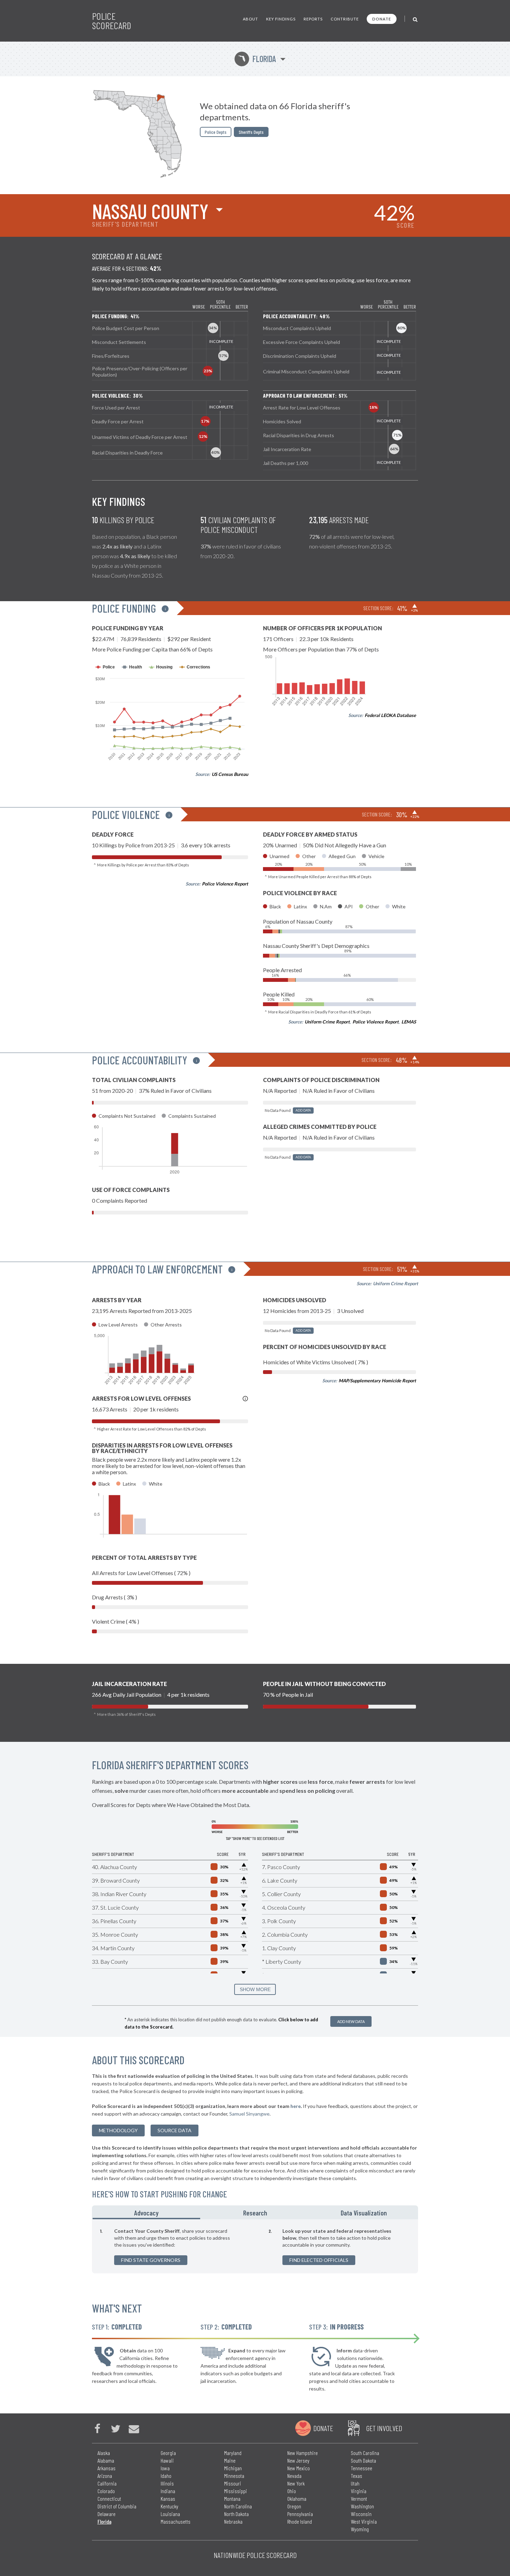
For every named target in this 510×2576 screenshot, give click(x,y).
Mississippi (236, 2491)
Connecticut (109, 2499)
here (296, 2106)
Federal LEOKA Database (390, 715)
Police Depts (216, 132)
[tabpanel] (255, 2246)
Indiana (168, 2491)
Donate (382, 19)
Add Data (303, 1110)
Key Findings (281, 19)
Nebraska (233, 2521)
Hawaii (167, 2460)
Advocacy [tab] (146, 2213)
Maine (230, 2460)
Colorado (106, 2491)
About (250, 19)
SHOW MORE (255, 1989)
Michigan (233, 2468)
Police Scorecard (112, 21)
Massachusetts (176, 2521)
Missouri (233, 2483)
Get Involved (384, 2428)
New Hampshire (303, 2453)
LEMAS (409, 1022)
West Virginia (364, 2521)
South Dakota (363, 2460)
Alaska (104, 2453)
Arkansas (107, 2468)
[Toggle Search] (415, 19)
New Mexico (299, 2468)
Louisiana (170, 2514)
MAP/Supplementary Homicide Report (377, 1381)
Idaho (166, 2476)
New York (296, 2483)
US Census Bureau (230, 774)
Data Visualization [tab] (364, 2213)
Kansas (168, 2499)
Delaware (107, 2514)
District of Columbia (117, 2506)
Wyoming (360, 2529)
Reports (313, 19)
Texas (356, 2476)
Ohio (292, 2491)
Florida (257, 59)
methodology (118, 2130)
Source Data (175, 2130)
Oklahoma (297, 2499)
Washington (362, 2506)
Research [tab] (255, 2213)
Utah (355, 2483)
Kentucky (169, 2506)
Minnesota (234, 2476)
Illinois (167, 2483)
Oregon (294, 2506)
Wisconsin (361, 2514)
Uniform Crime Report (327, 1022)
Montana (232, 2499)
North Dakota (236, 2514)
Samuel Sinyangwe (249, 2114)
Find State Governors (151, 2260)
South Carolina (365, 2453)
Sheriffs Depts (251, 132)
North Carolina (238, 2506)
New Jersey (298, 2460)
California (107, 2483)
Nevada (294, 2476)
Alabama (106, 2460)
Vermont (359, 2499)
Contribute (345, 19)
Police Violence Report (225, 884)
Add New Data (351, 2021)
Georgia (168, 2453)
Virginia (359, 2491)
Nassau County (150, 211)
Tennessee (362, 2468)
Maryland (233, 2453)
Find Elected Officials (319, 2260)
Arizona (105, 2476)
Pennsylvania (300, 2514)
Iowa (165, 2468)
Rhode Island (300, 2521)
